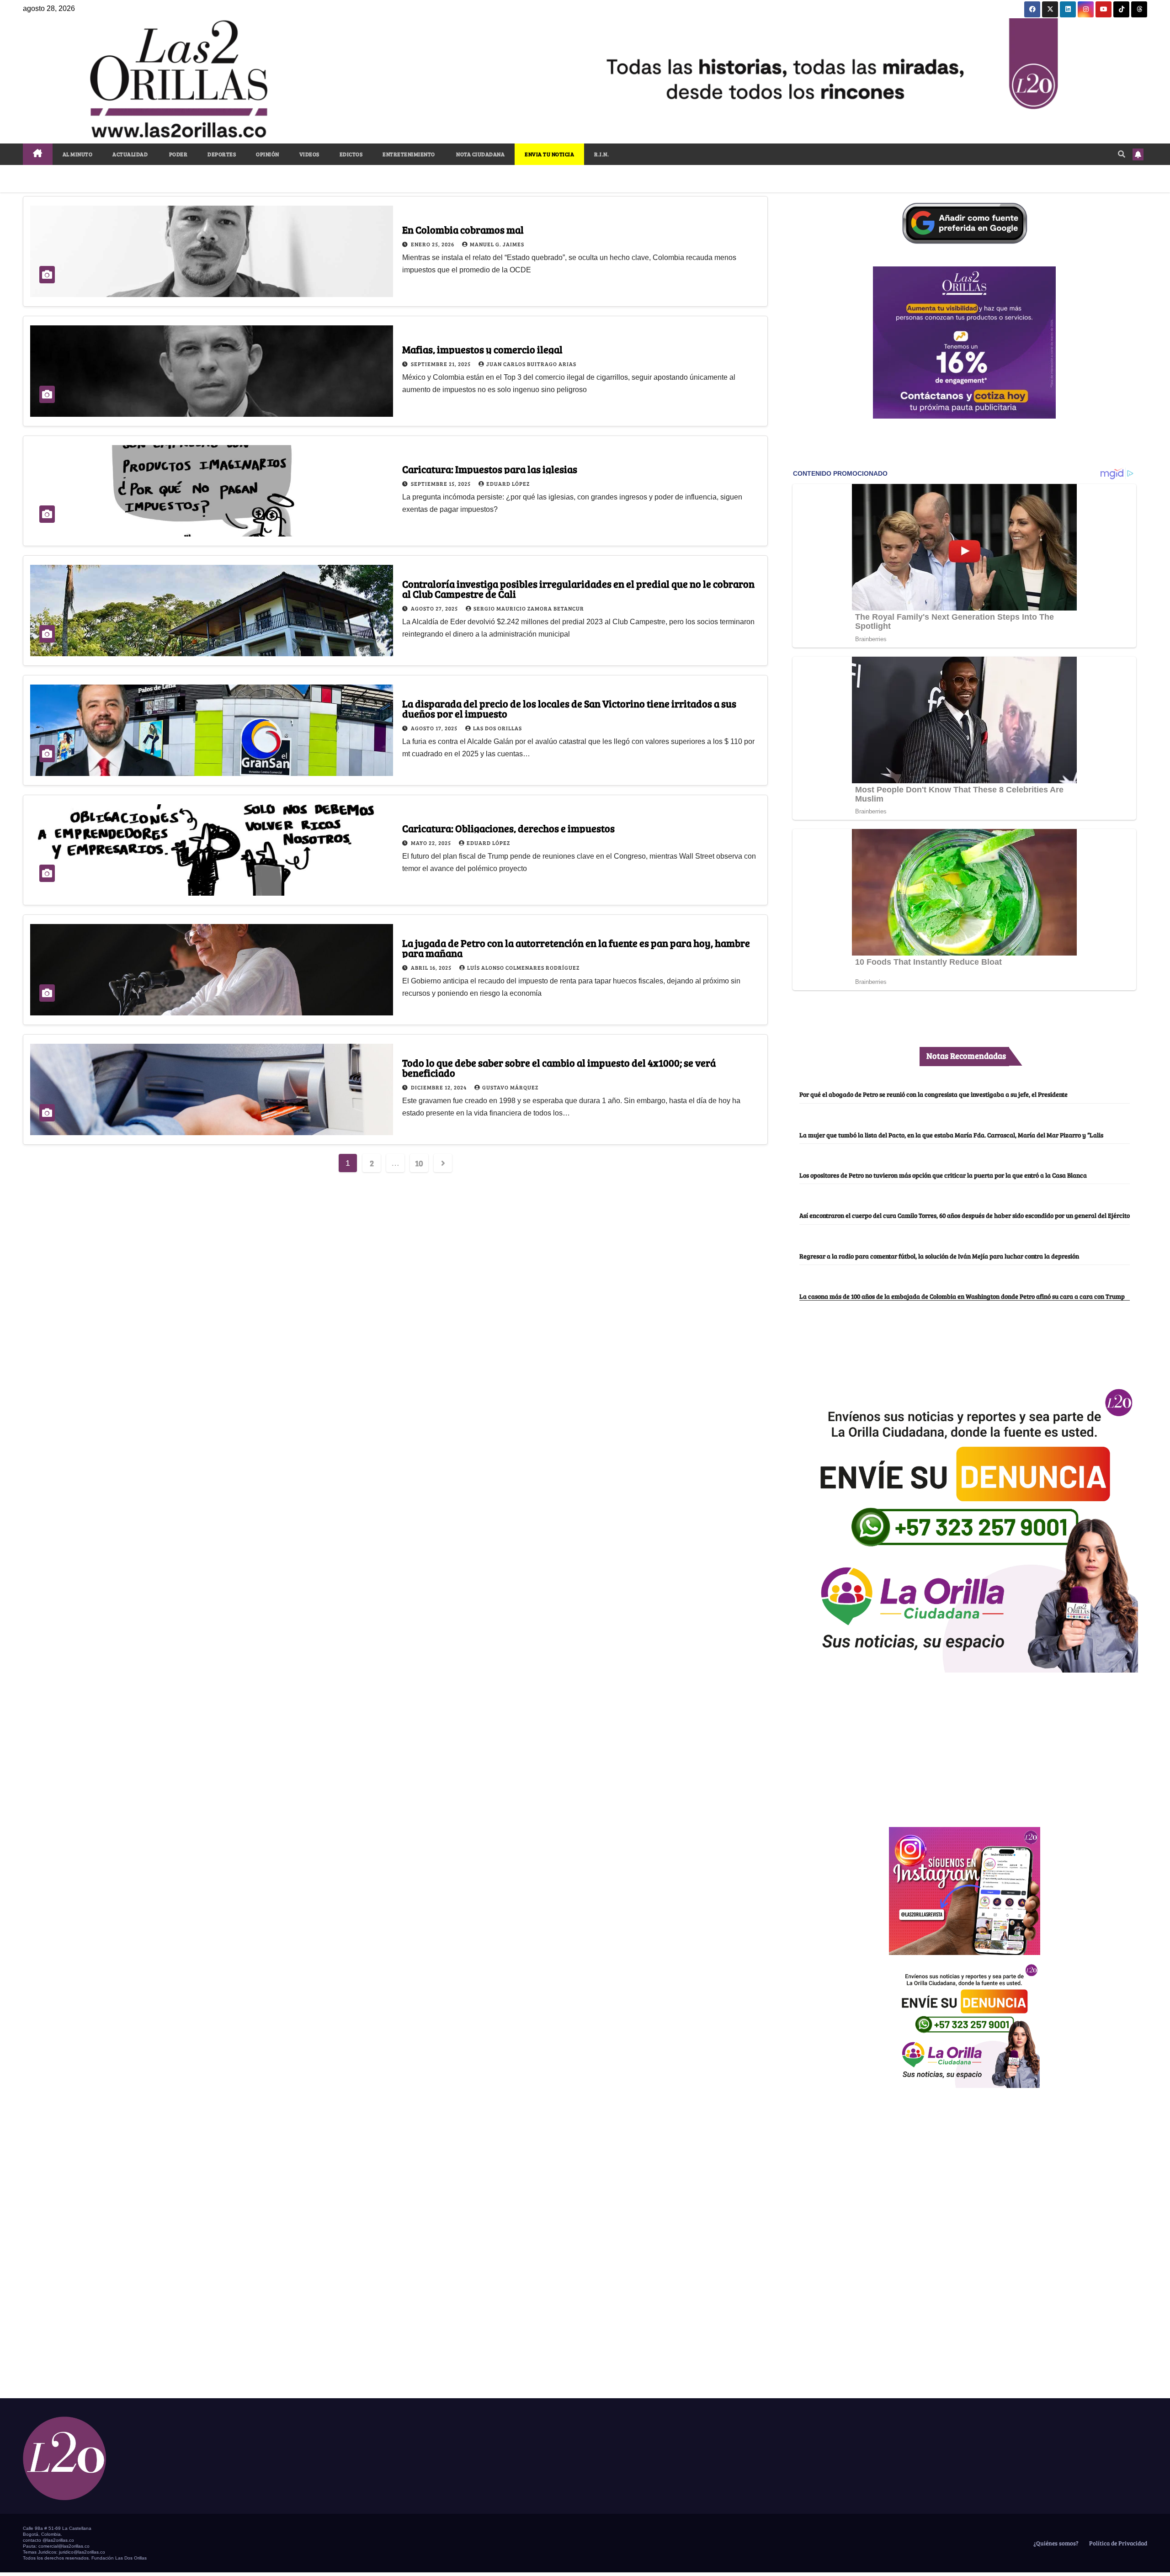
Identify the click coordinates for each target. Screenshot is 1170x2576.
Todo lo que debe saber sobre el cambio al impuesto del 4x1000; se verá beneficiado (559, 1068)
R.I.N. (601, 154)
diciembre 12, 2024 (439, 1087)
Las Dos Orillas (497, 728)
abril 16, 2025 (432, 967)
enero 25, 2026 (433, 244)
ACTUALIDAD (130, 154)
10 (419, 1163)
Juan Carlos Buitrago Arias (531, 364)
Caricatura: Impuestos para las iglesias (490, 469)
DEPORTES (222, 154)
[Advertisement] (964, 1745)
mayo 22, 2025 (432, 843)
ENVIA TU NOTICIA (549, 154)
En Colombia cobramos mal (463, 229)
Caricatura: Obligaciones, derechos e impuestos (508, 828)
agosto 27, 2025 (435, 608)
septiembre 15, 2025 (441, 483)
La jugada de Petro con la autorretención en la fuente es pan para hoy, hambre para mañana (576, 948)
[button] (1122, 154)
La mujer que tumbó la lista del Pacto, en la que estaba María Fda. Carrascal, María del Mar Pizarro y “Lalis (951, 1135)
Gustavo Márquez (510, 1087)
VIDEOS (309, 154)
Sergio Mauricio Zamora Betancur (529, 608)
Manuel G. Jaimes (497, 244)
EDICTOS (351, 154)
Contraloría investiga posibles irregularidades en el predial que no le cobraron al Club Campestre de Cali (578, 589)
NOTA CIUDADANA (480, 154)
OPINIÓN (268, 154)
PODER (178, 154)
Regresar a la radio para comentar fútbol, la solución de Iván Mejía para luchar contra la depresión (939, 1256)
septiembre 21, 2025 (441, 364)
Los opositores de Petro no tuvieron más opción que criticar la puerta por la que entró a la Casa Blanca (943, 1175)
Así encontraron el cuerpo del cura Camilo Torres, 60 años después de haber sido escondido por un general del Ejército (965, 1215)
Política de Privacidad (1117, 2543)
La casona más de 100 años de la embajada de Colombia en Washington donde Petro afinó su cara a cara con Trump (962, 1296)
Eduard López (508, 483)
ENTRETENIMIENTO (409, 154)
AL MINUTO (78, 154)
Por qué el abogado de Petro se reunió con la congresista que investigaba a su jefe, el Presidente (933, 1094)
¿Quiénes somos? (1055, 2543)
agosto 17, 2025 (435, 728)
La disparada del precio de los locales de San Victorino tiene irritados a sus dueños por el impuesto (569, 708)
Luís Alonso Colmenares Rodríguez (523, 967)
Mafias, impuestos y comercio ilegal (482, 349)
